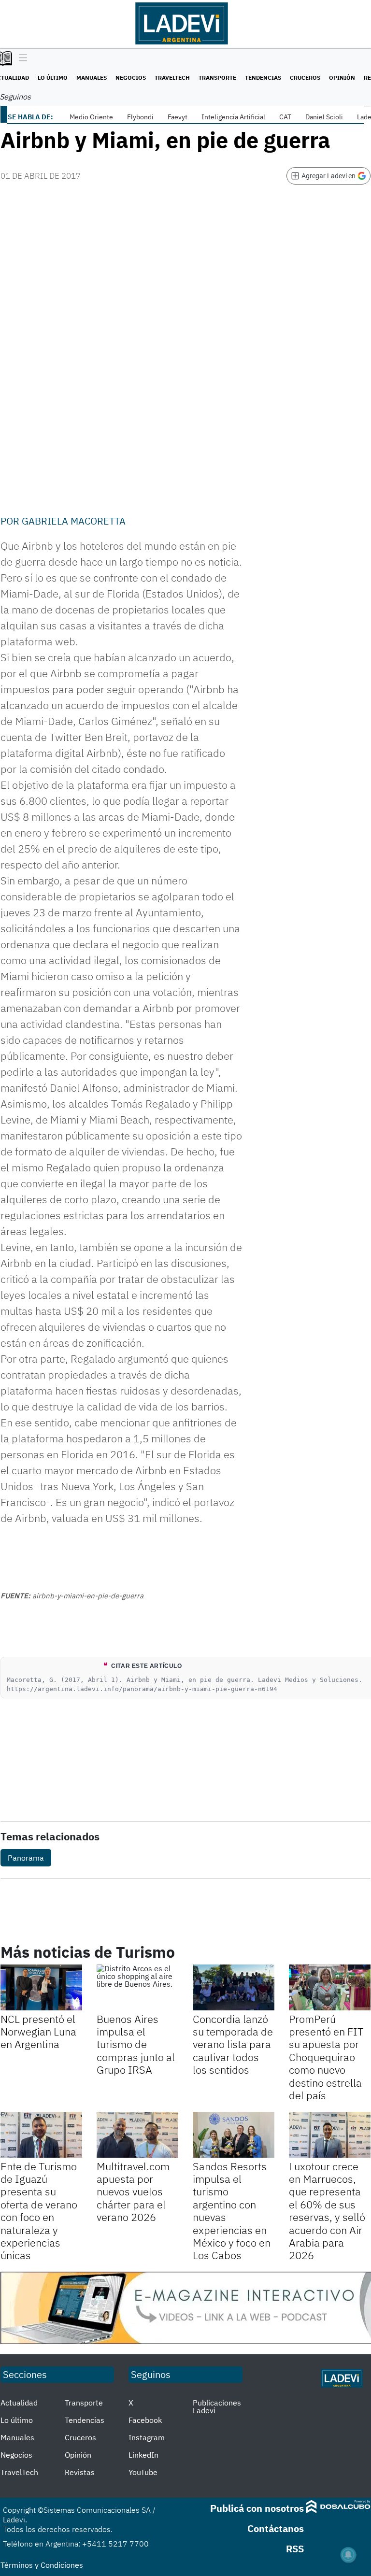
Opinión (342, 78)
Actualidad (19, 2403)
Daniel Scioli (324, 117)
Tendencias (263, 78)
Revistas (80, 2472)
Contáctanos (276, 2528)
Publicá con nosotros (257, 2508)
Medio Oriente (91, 117)
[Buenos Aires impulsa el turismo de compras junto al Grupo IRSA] (137, 1987)
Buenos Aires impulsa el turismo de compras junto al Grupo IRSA (136, 2044)
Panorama (26, 1858)
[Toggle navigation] (21, 58)
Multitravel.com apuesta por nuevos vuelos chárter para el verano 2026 (133, 2192)
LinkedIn (143, 2455)
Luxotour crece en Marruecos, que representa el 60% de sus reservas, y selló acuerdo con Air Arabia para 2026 (327, 2211)
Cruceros (305, 78)
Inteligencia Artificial (233, 117)
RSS (295, 2549)
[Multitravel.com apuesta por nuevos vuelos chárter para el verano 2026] (137, 2135)
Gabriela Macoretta (74, 521)
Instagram (147, 2437)
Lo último (53, 78)
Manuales (92, 78)
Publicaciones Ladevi (217, 2406)
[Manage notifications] (348, 2555)
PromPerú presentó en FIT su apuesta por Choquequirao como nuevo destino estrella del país (326, 2057)
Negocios (131, 78)
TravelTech (172, 78)
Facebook (145, 2420)
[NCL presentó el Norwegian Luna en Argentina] (41, 1987)
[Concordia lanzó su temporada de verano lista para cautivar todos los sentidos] (234, 1987)
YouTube (143, 2472)
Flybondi (140, 117)
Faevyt (178, 117)
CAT (285, 117)
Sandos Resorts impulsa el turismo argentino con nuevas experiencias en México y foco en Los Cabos (232, 2211)
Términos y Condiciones (42, 2565)
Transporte (217, 78)
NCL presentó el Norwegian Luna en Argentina (38, 2032)
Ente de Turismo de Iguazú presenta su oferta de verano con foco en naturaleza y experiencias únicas (39, 2211)
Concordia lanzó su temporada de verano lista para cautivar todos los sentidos (233, 2044)
